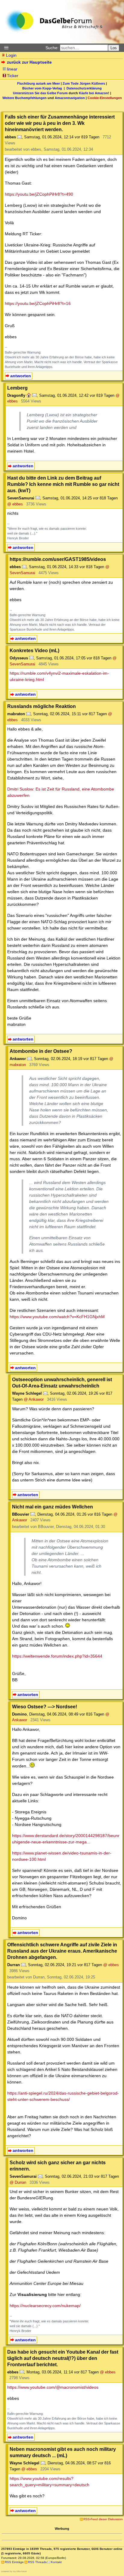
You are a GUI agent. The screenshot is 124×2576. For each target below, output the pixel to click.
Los (114, 48)
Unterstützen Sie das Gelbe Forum (40, 93)
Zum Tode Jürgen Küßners (84, 83)
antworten (21, 376)
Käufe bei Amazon (93, 93)
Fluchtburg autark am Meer (39, 83)
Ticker (13, 76)
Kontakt (56, 2562)
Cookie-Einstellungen (105, 98)
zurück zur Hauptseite (29, 62)
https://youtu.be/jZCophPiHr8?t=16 (38, 303)
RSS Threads (37, 2562)
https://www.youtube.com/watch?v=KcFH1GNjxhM (57, 1317)
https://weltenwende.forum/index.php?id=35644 (57, 1656)
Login (11, 55)
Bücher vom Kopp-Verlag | (44, 88)
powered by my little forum (14, 2571)
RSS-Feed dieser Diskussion (103, 2519)
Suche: (52, 48)
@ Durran (18, 2182)
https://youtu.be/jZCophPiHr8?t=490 (39, 194)
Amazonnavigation (70, 98)
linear (12, 69)
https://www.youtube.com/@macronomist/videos (53, 2387)
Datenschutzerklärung (84, 88)
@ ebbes (15, 504)
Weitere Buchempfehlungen (25, 98)
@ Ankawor (34, 1399)
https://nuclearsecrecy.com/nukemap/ (45, 2306)
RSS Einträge (14, 2562)
